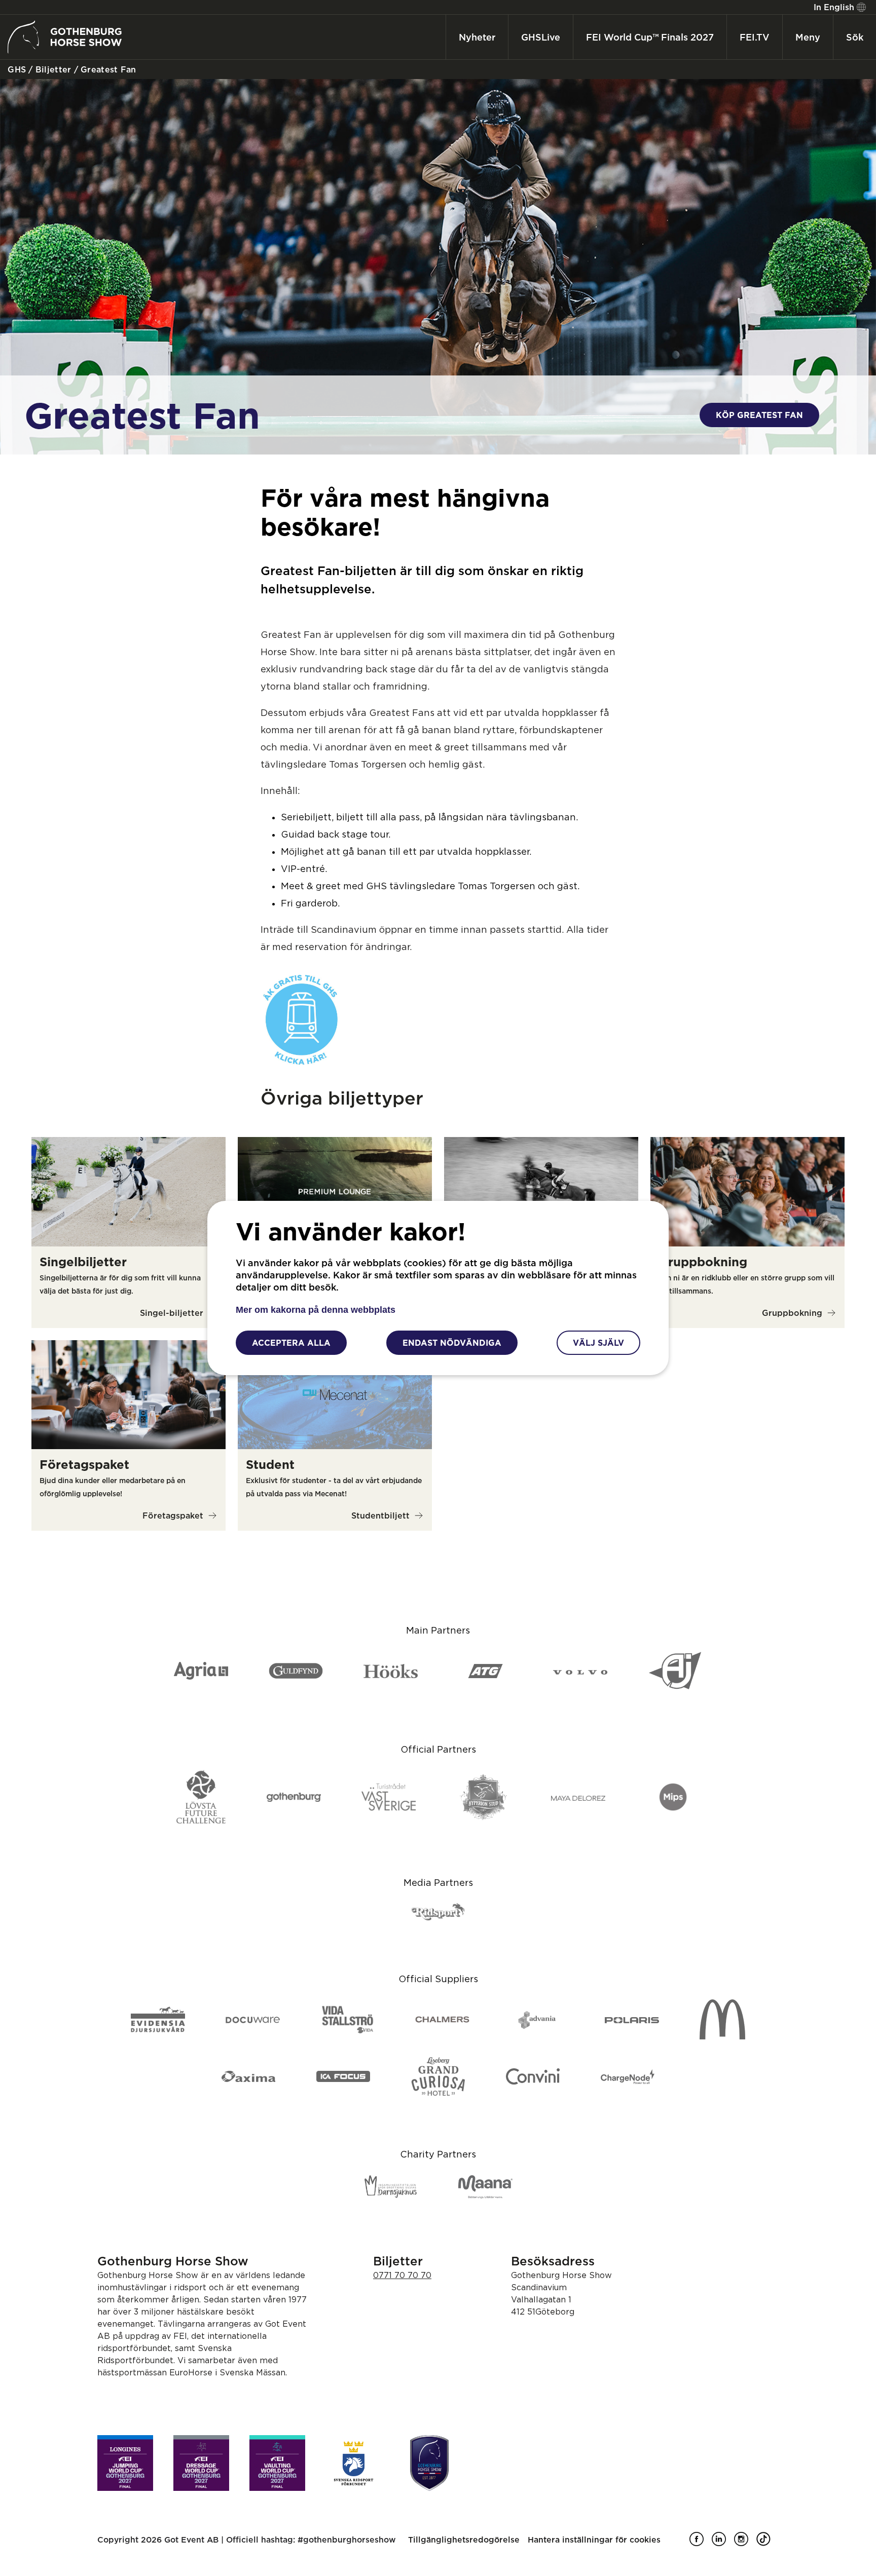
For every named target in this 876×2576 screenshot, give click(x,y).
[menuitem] (838, 7)
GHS (15, 69)
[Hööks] (391, 1672)
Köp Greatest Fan (759, 415)
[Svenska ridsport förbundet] (353, 2463)
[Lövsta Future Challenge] (201, 1798)
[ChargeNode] (628, 2077)
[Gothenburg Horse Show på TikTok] (768, 2543)
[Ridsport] (438, 1912)
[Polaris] (632, 2020)
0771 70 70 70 (402, 2275)
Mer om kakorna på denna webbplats (316, 1310)
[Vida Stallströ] (348, 2020)
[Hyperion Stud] (483, 1798)
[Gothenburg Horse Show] (429, 2463)
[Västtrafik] (301, 1063)
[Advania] (537, 2020)
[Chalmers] (442, 2020)
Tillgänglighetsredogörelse (464, 2540)
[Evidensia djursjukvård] (158, 2020)
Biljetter (52, 69)
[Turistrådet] (389, 1798)
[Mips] (673, 1798)
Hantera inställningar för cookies (594, 2540)
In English (834, 7)
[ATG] (485, 1672)
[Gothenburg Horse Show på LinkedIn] (723, 2543)
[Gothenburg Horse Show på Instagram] (745, 2543)
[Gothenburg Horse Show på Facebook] (701, 2543)
